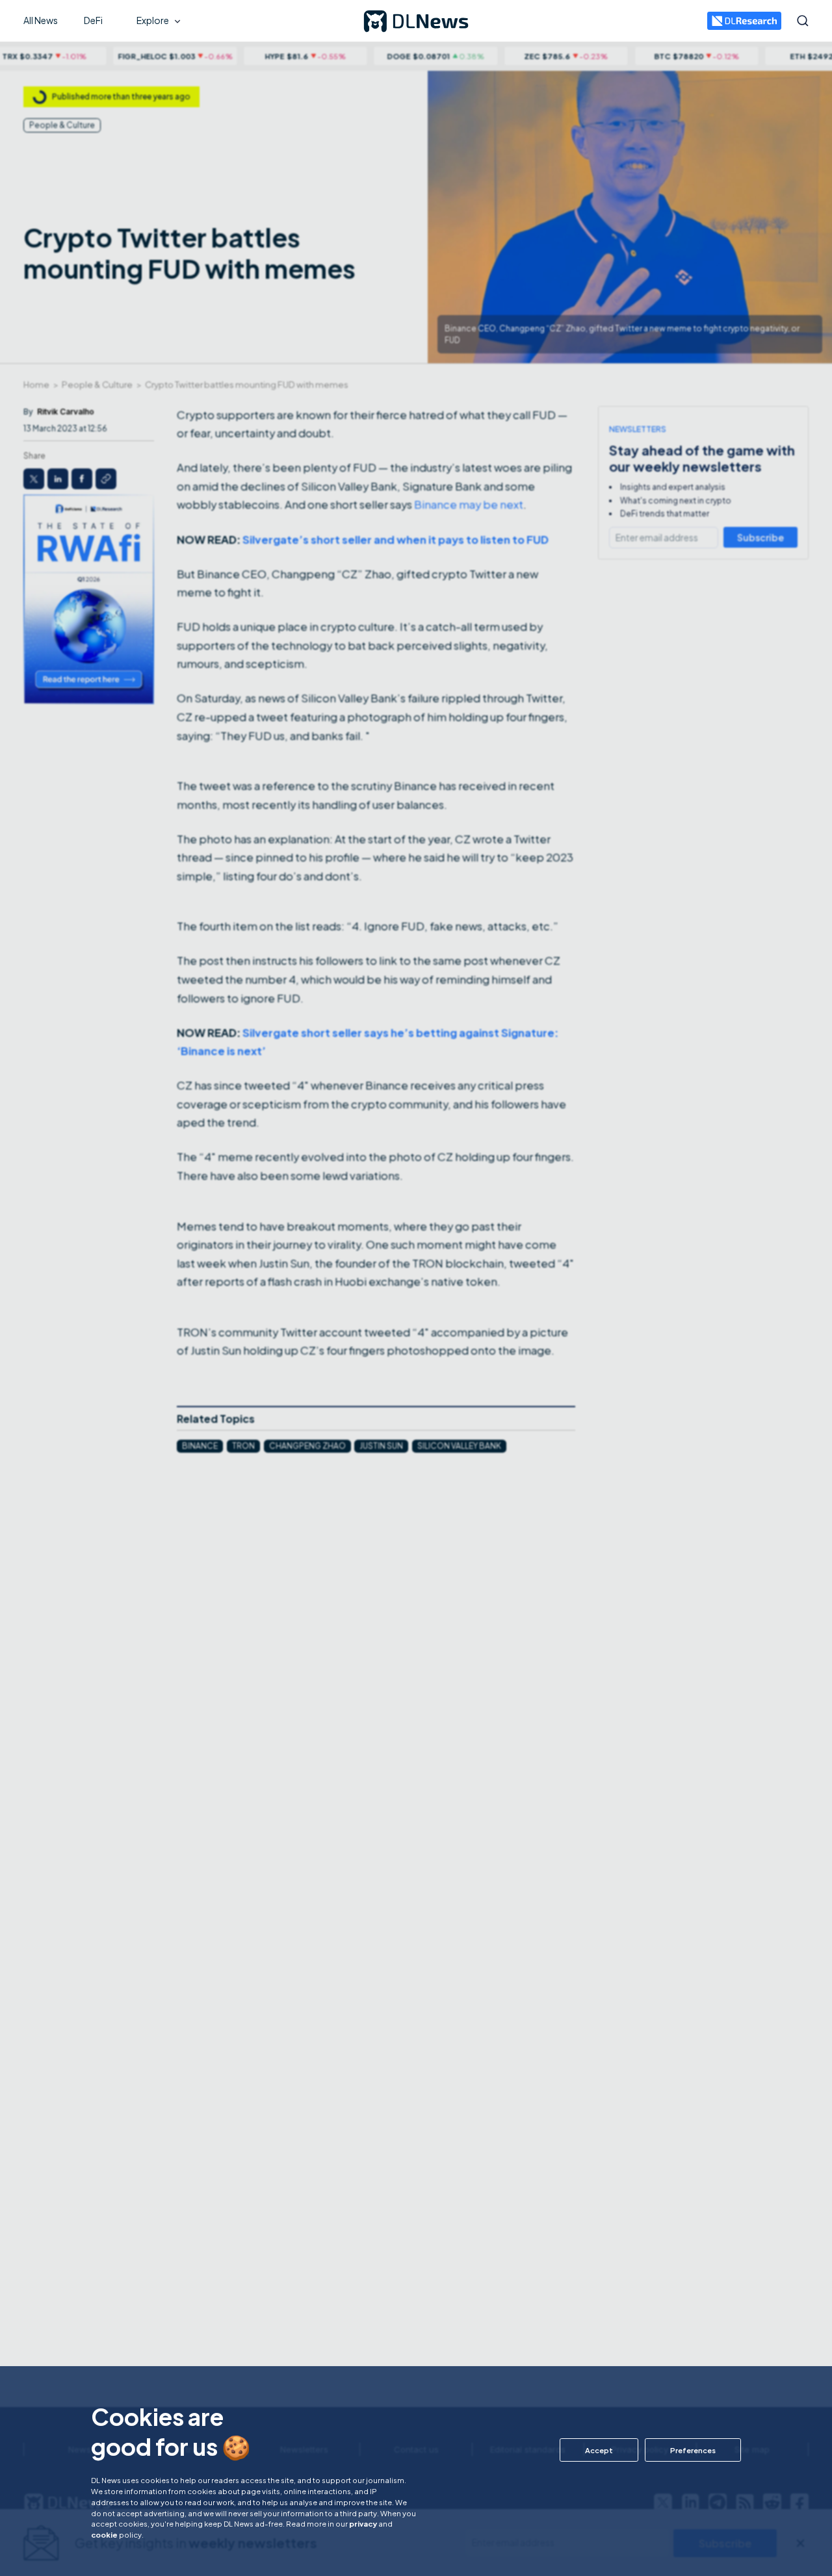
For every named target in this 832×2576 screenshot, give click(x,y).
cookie (104, 2534)
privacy (363, 2523)
